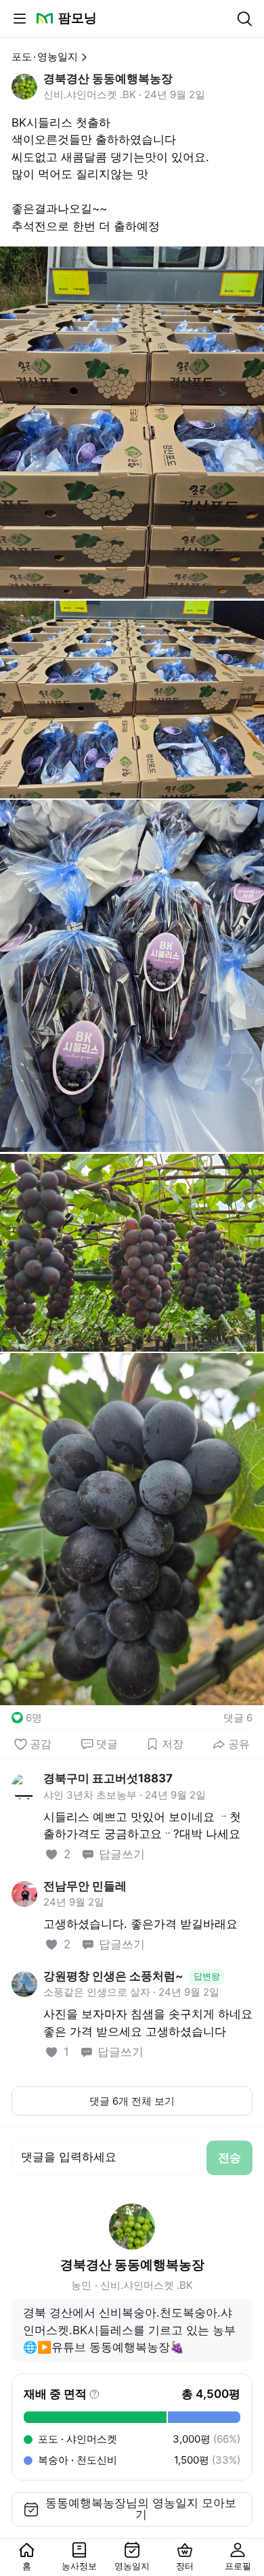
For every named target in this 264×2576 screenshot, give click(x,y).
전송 (229, 2158)
